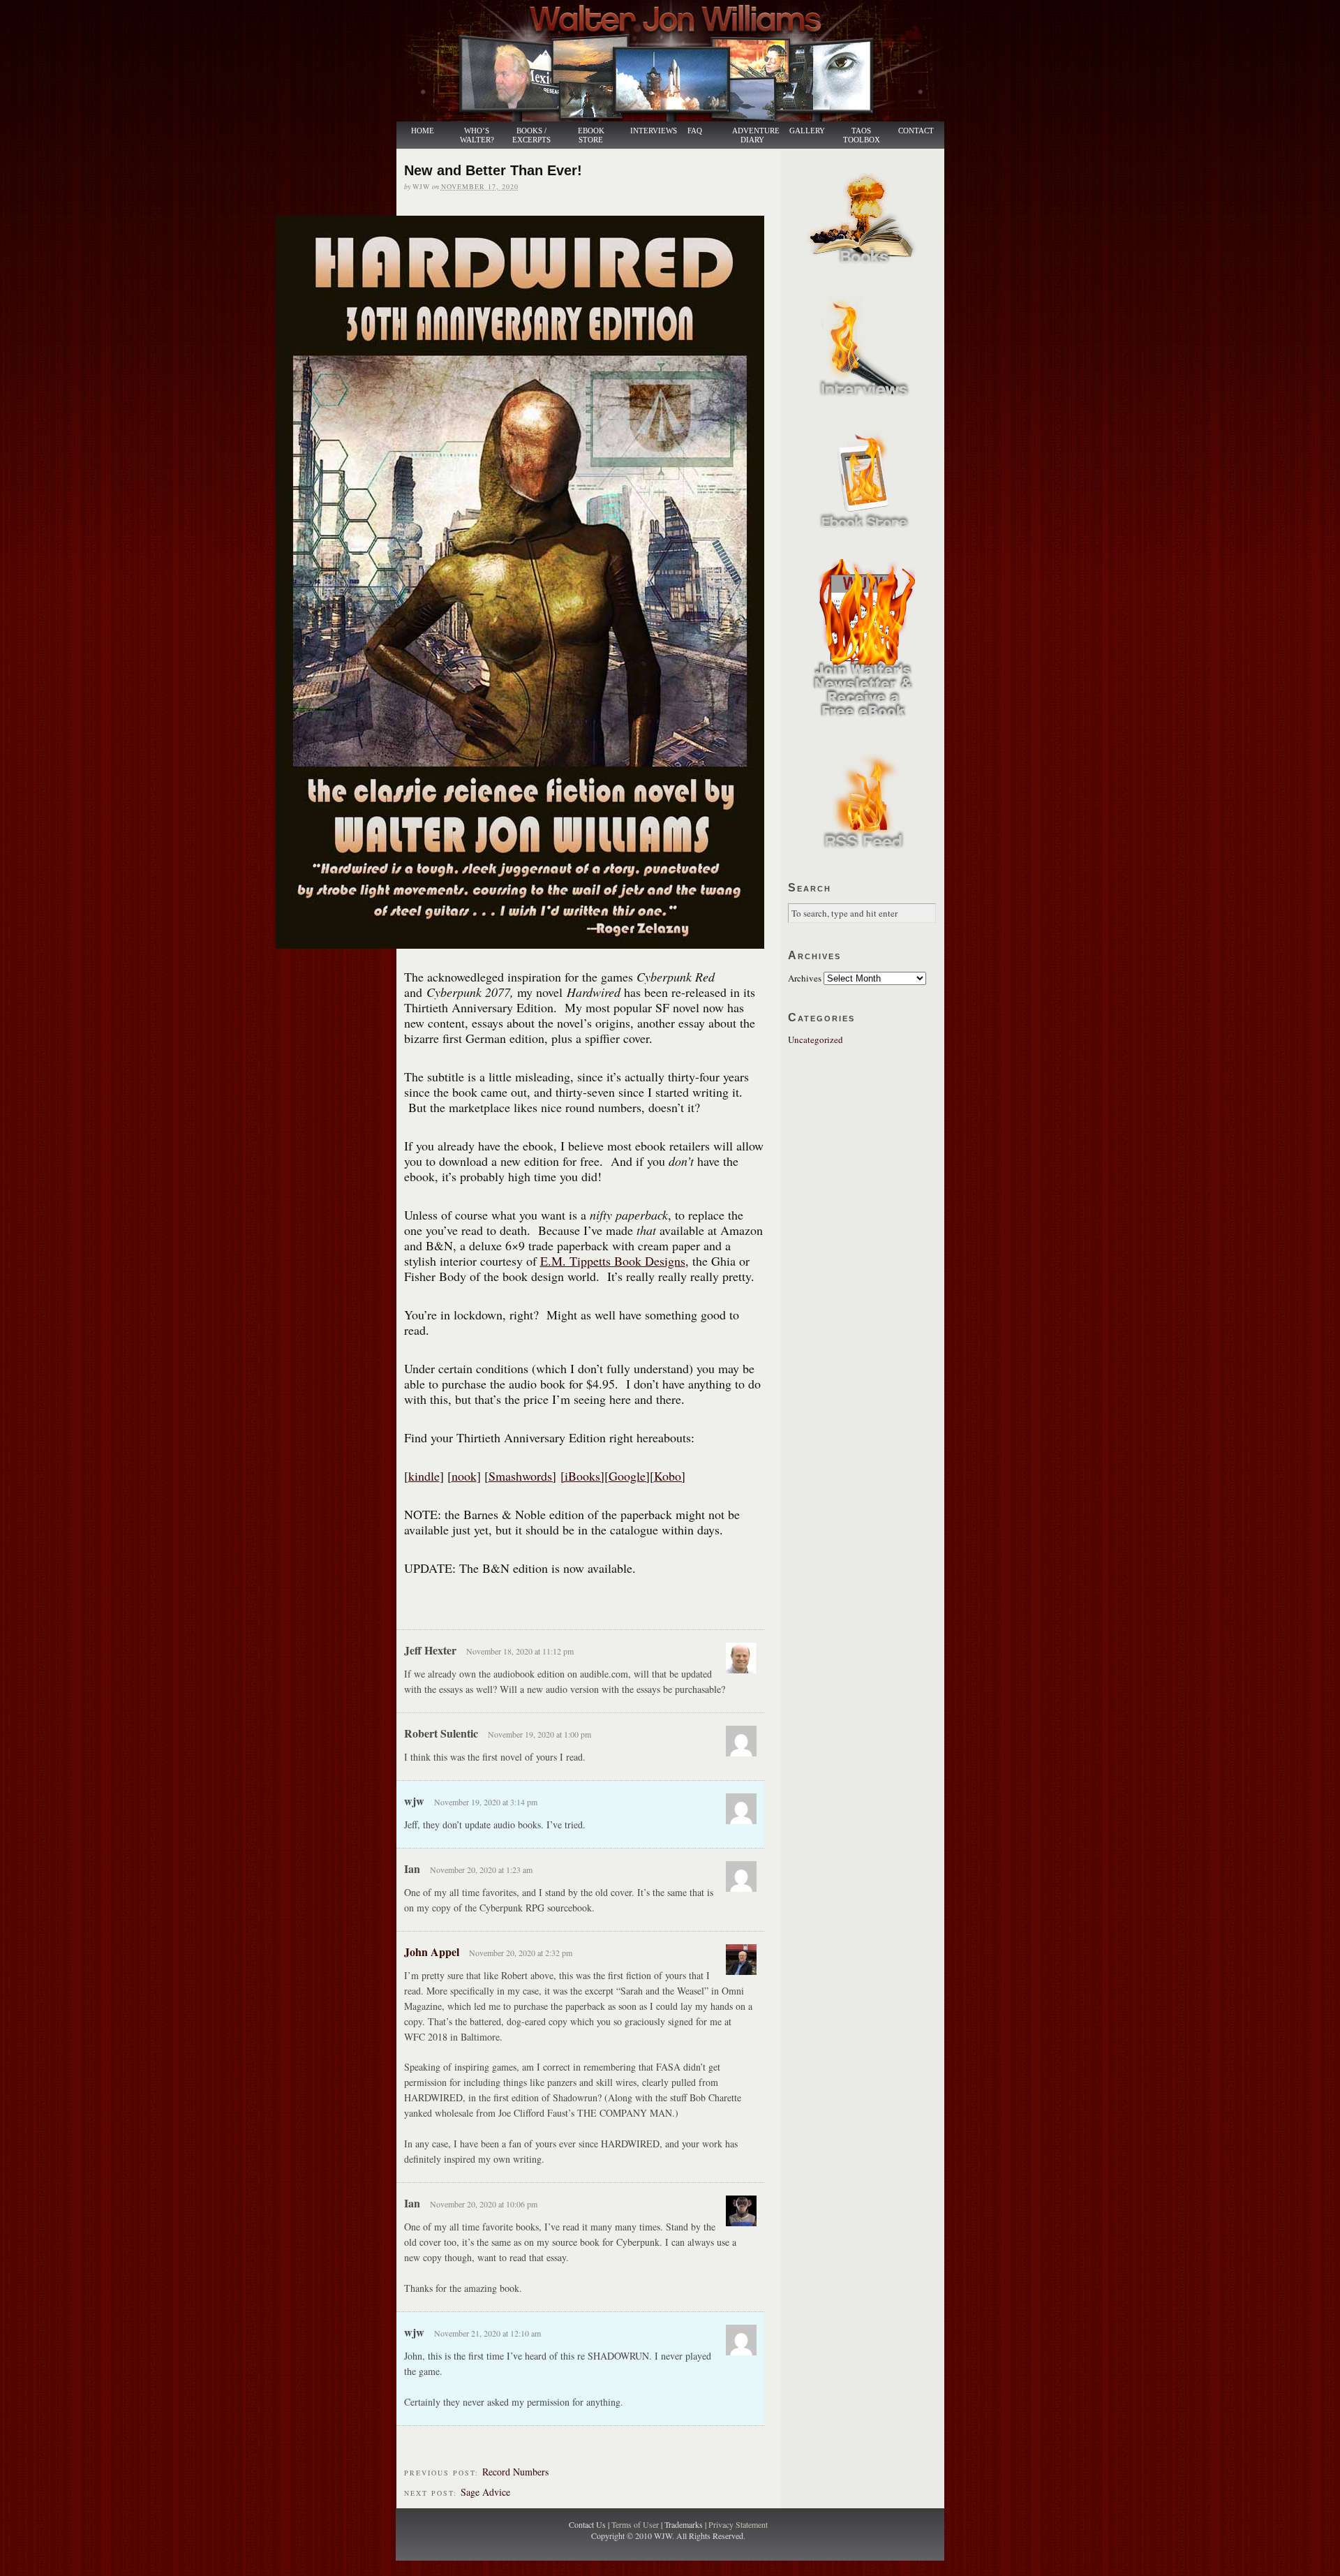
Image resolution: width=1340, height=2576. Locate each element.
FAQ (695, 131)
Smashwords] (522, 1476)
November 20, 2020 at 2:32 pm (521, 1953)
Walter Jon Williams (678, 61)
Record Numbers (515, 2472)
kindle (424, 1476)
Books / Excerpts (531, 135)
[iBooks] (582, 1476)
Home (423, 131)
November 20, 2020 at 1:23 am (481, 1870)
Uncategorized (816, 1039)
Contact (916, 131)
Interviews (646, 131)
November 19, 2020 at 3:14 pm (486, 1802)
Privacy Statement (738, 2524)
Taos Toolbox (862, 135)
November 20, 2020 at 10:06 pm (484, 2204)
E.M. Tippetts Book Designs (613, 1261)
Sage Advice (485, 2492)
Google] (629, 1476)
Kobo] (670, 1476)
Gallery (807, 131)
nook (464, 1476)
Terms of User (636, 2524)
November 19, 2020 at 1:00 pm (539, 1734)
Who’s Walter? (477, 135)
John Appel (432, 1952)
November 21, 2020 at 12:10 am (487, 2333)
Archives (805, 978)
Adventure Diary (755, 135)
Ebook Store (591, 135)
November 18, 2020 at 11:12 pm (520, 1651)
